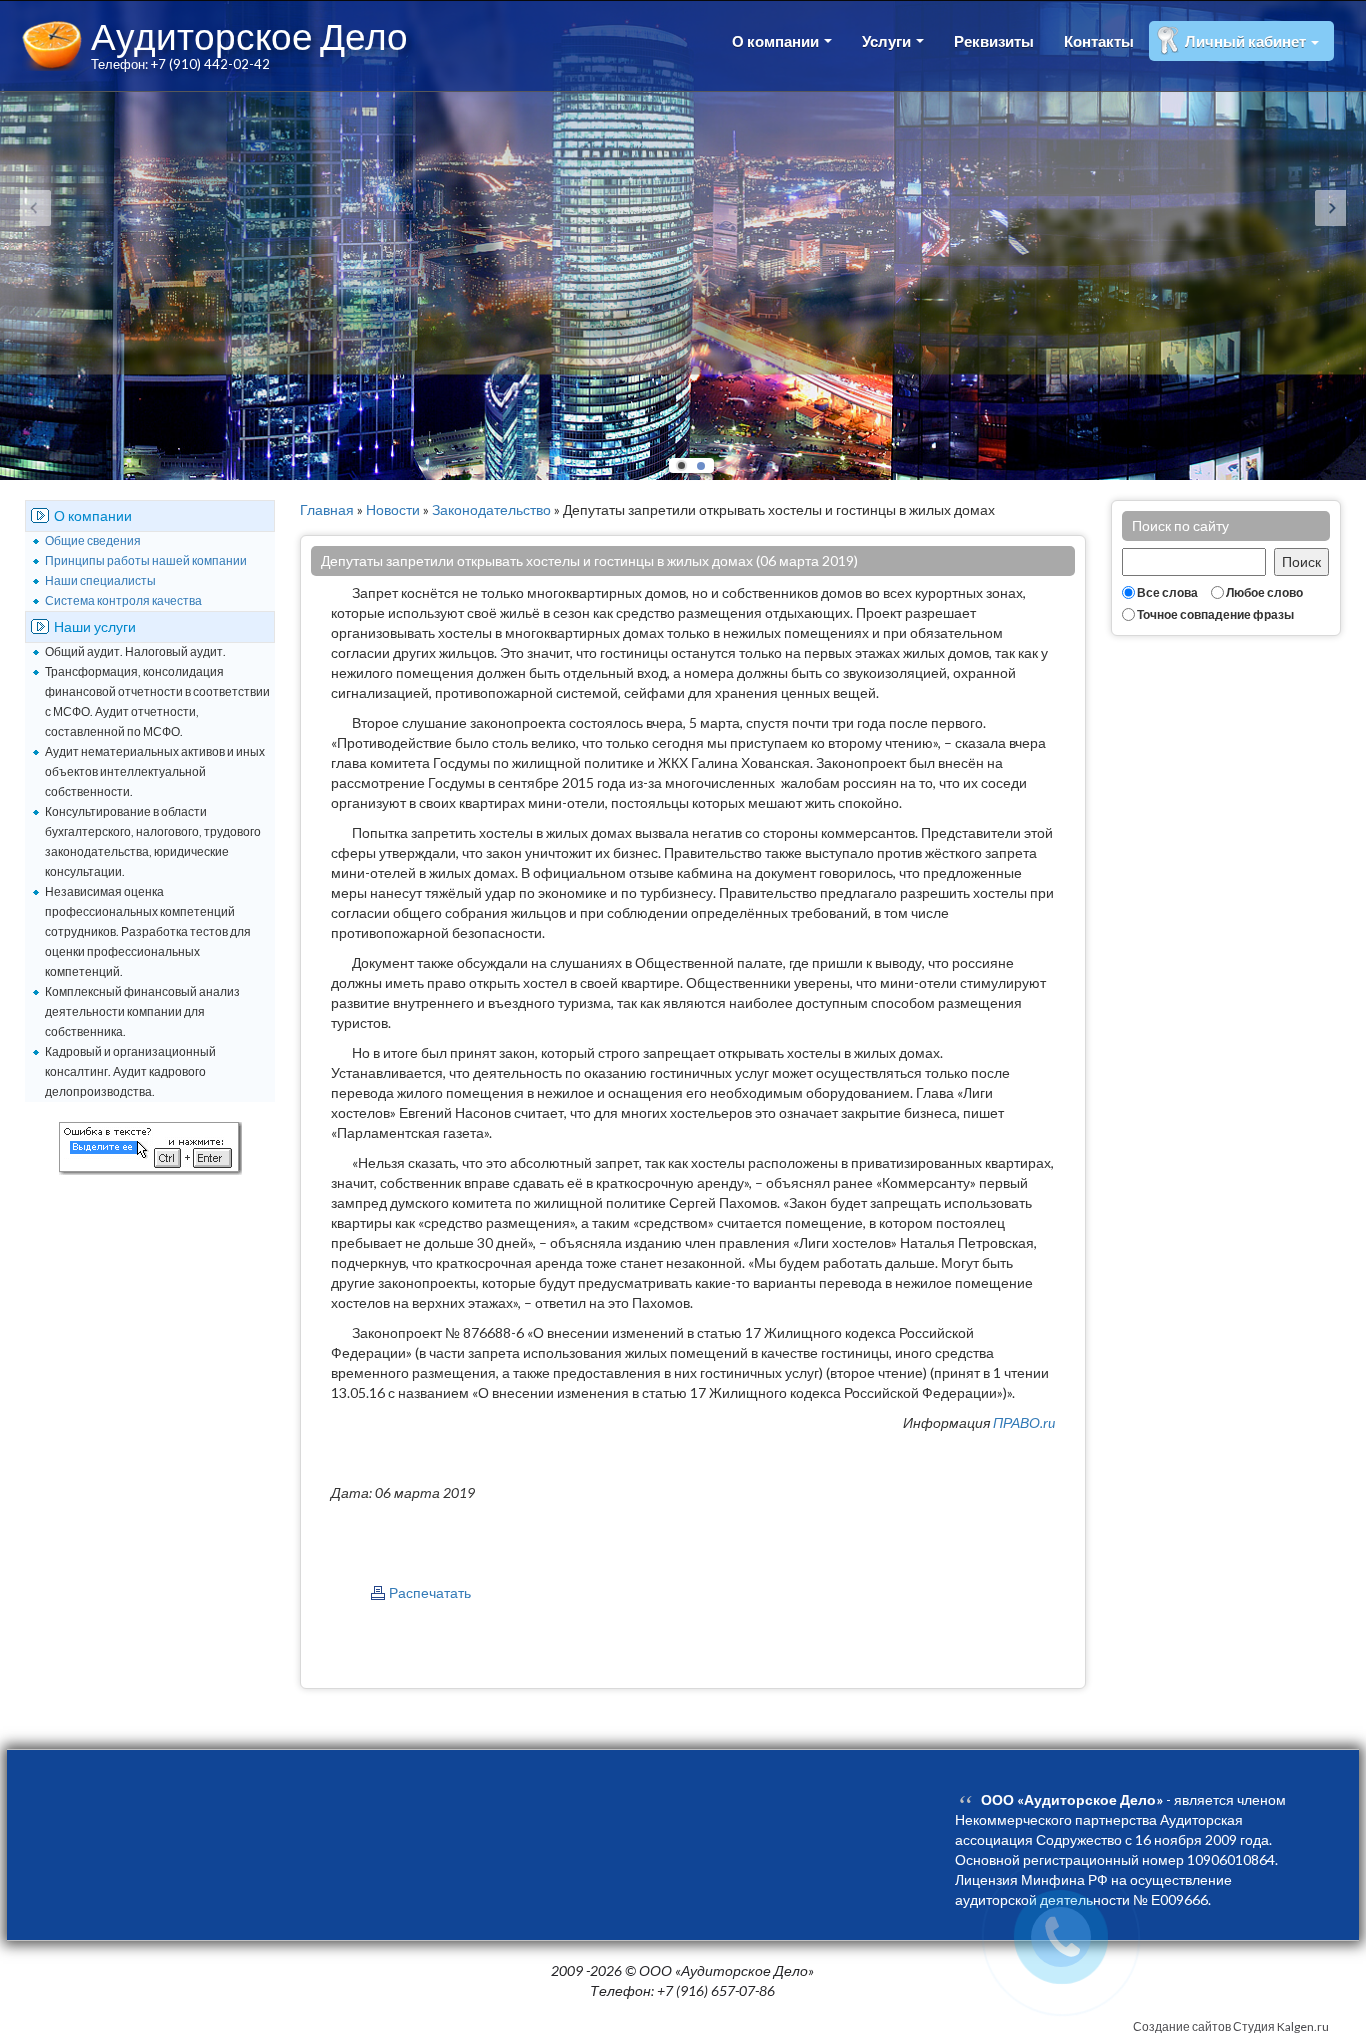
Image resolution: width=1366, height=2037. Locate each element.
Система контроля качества (123, 600)
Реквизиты (994, 41)
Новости (393, 509)
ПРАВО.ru (1024, 1422)
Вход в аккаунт (1169, 273)
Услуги (888, 41)
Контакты (1099, 41)
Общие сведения (93, 540)
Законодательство (491, 509)
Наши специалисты (100, 580)
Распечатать (430, 1592)
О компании (777, 41)
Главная (327, 509)
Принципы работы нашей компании (146, 560)
